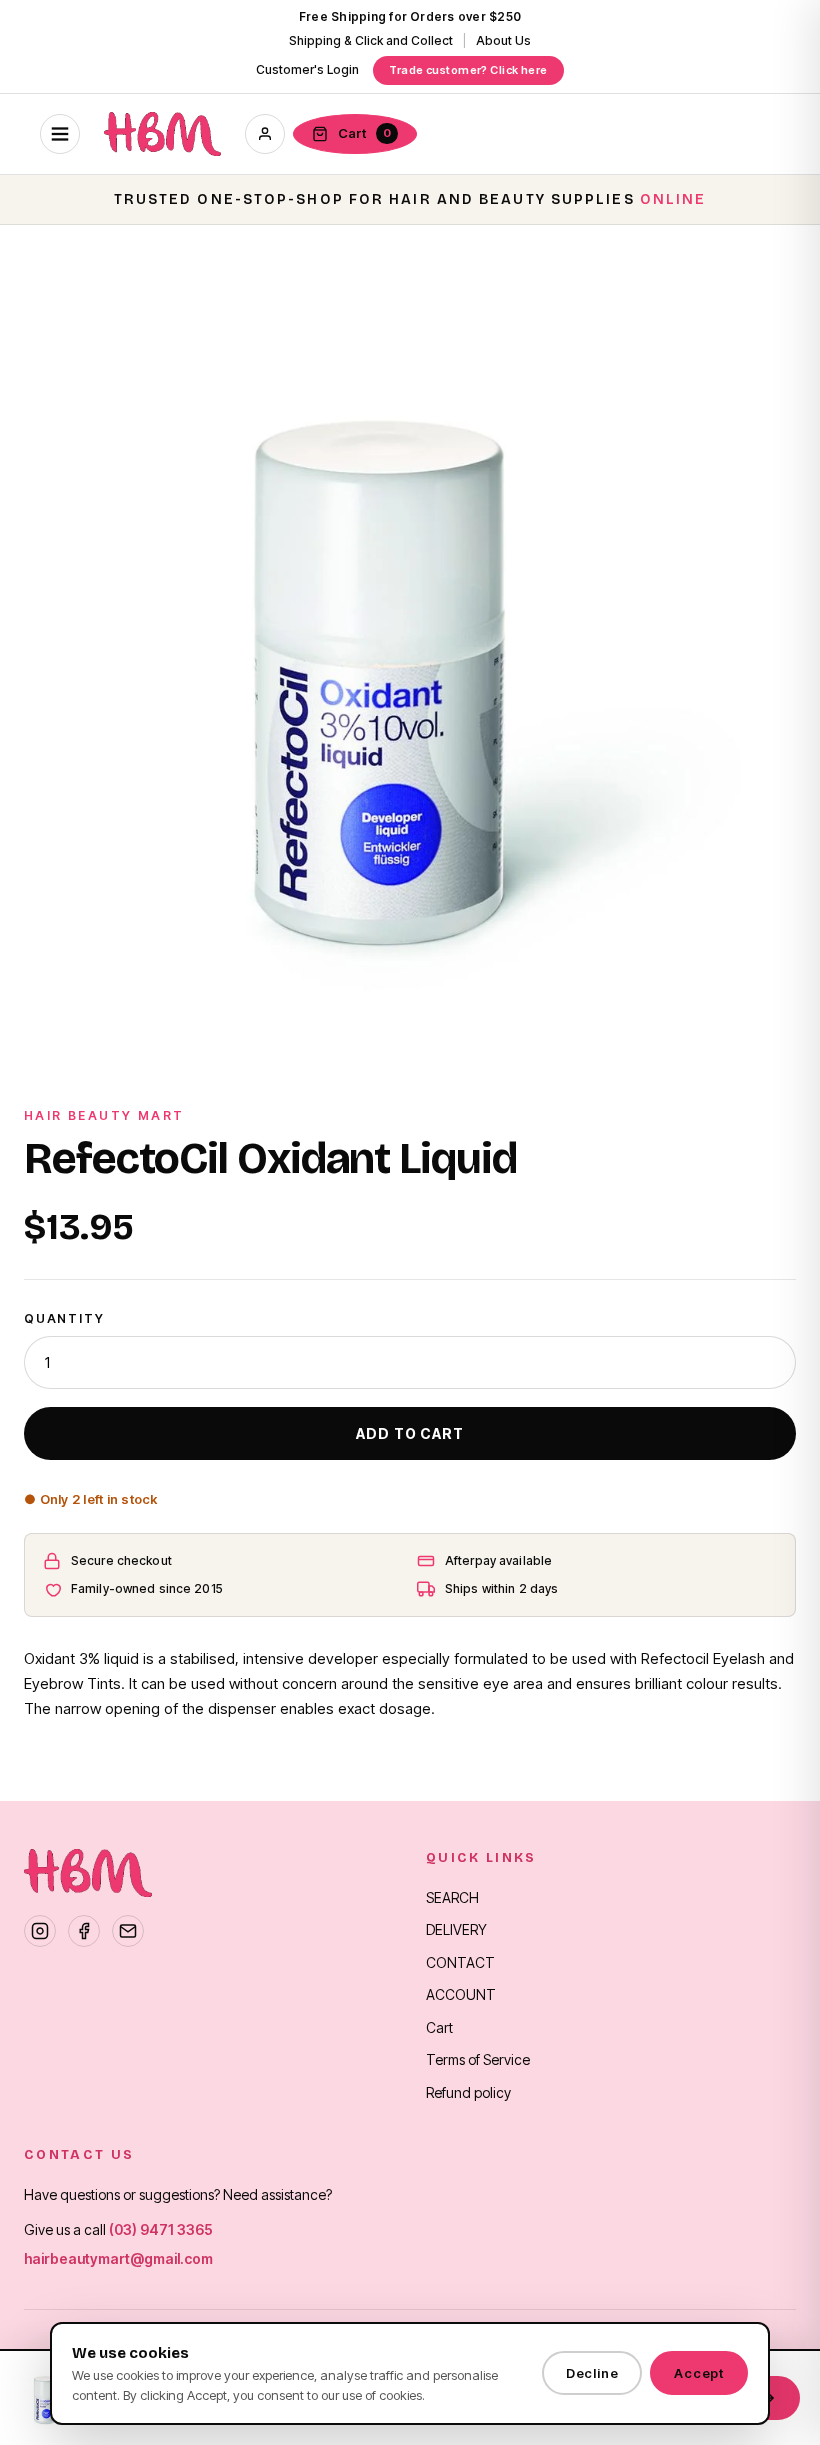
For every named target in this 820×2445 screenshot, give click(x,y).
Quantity (64, 1318)
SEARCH (452, 1897)
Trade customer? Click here (468, 70)
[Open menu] (60, 134)
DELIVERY (456, 1929)
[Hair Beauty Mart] (162, 134)
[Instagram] (40, 1931)
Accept (699, 2373)
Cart (439, 2027)
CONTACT (460, 1962)
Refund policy (468, 2092)
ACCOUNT (461, 1994)
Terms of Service (478, 2059)
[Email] (128, 1931)
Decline (592, 2373)
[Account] (265, 134)
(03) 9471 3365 (161, 2229)
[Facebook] (84, 1931)
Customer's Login (307, 69)
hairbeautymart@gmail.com (118, 2258)
